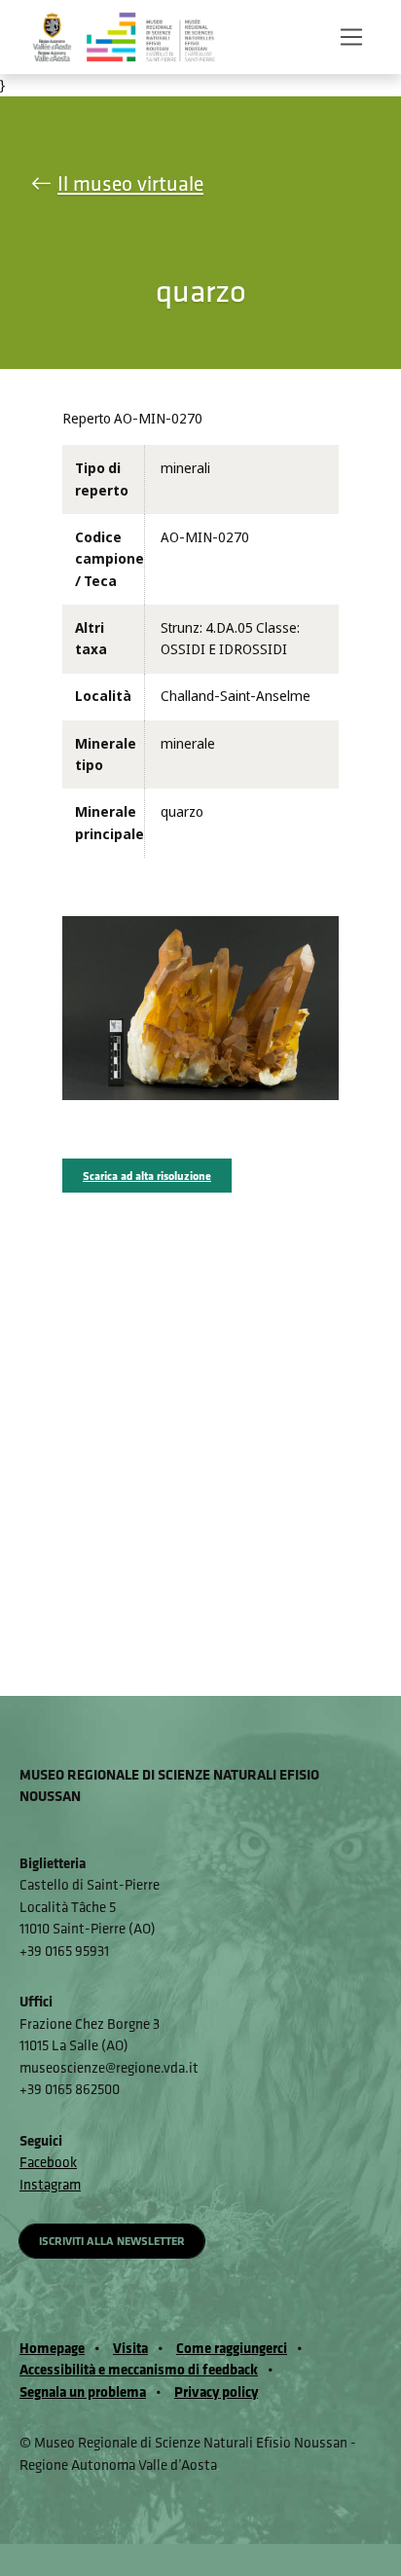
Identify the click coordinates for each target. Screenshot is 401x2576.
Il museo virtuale (130, 184)
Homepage (52, 2348)
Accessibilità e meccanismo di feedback (139, 2369)
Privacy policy (216, 2392)
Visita (130, 2348)
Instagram (50, 2184)
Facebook (48, 2162)
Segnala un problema (83, 2392)
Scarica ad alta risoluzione (147, 1176)
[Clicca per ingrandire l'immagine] (200, 1007)
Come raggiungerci (232, 2348)
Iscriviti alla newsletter (112, 2241)
